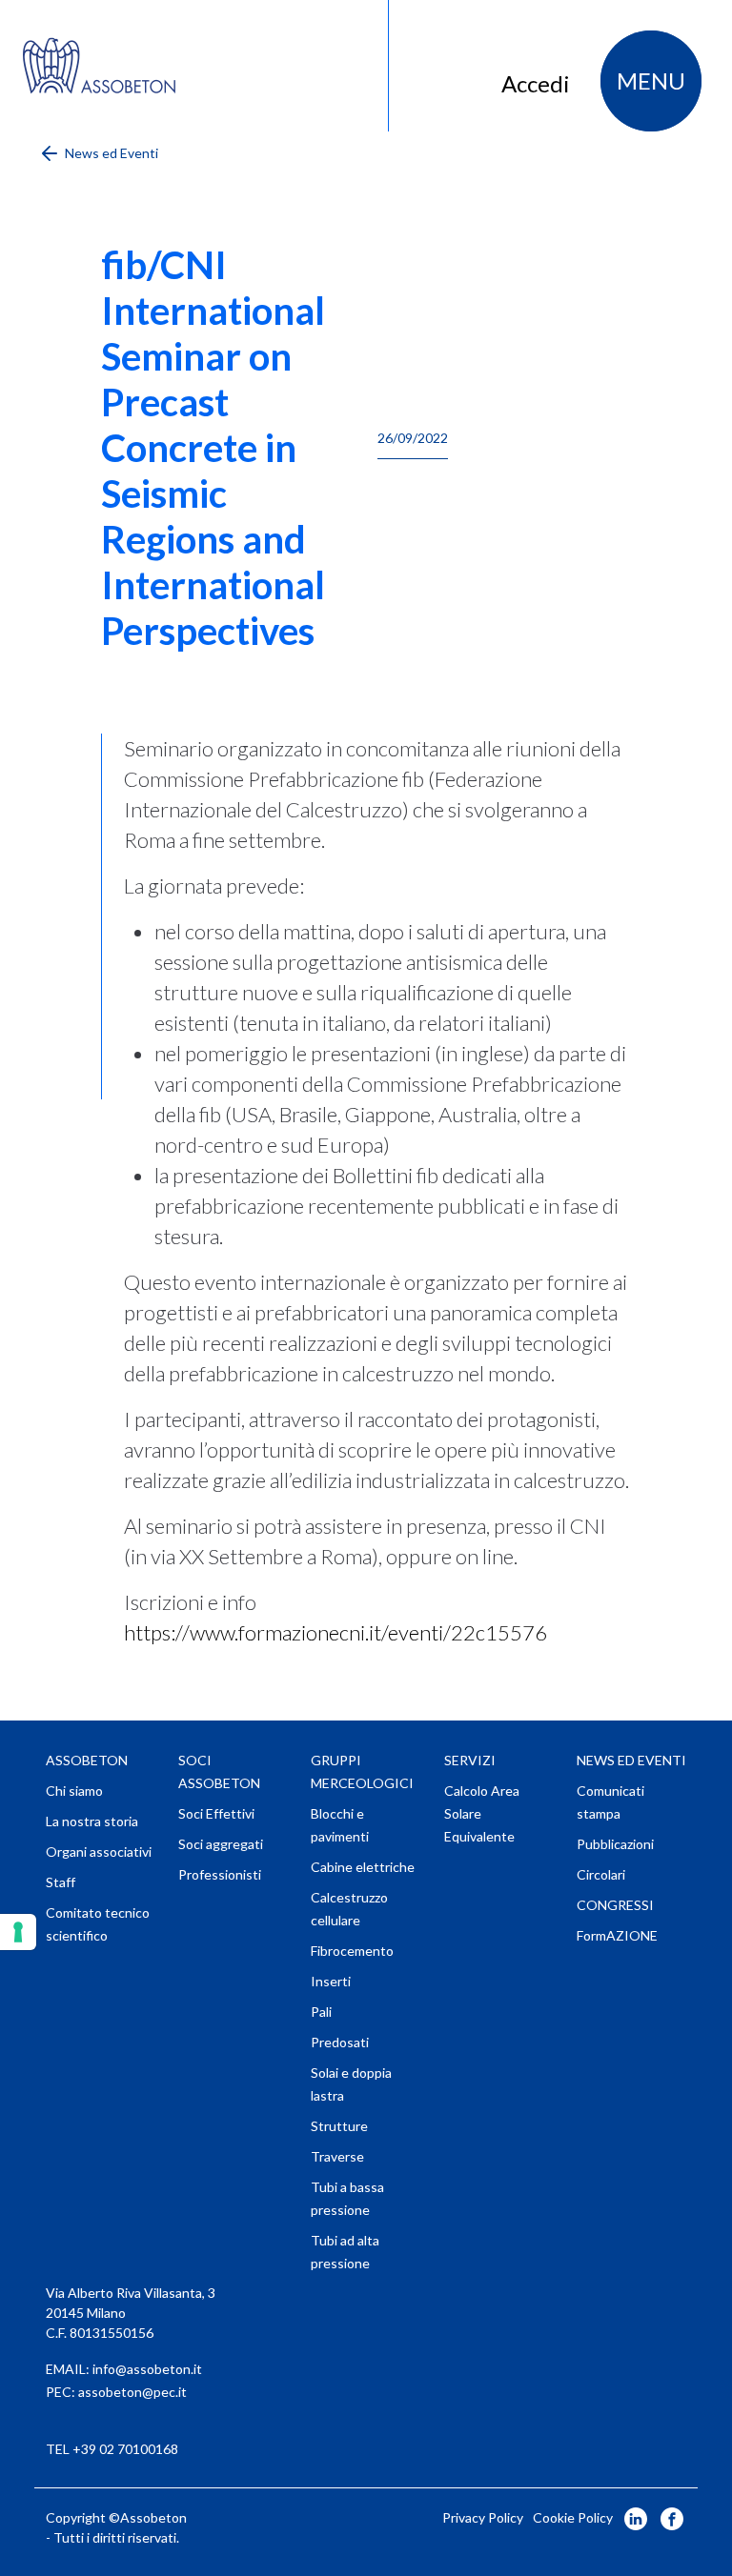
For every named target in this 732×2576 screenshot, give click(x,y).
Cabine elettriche (363, 1867)
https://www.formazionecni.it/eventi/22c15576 (335, 1632)
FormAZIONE (617, 1935)
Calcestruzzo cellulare (349, 1909)
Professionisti (220, 1874)
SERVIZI (470, 1760)
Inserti (331, 1981)
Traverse (337, 2156)
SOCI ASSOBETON (219, 1771)
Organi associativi (99, 1851)
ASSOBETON (87, 1760)
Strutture (339, 2126)
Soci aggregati (221, 1844)
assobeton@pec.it (132, 2392)
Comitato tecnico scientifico (98, 1924)
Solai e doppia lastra (351, 2084)
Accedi (536, 83)
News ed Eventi (110, 153)
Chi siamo (74, 1791)
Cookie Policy (573, 2517)
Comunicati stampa (610, 1802)
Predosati (340, 2042)
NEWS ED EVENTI (631, 1760)
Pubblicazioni (615, 1844)
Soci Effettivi (216, 1813)
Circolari (601, 1874)
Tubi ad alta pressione (345, 2252)
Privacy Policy (483, 2517)
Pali (321, 2012)
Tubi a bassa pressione (347, 2198)
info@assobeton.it (147, 2369)
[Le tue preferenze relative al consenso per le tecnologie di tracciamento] (18, 1932)
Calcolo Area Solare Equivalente (482, 1813)
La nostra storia (92, 1821)
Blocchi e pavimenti (340, 1825)
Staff (61, 1882)
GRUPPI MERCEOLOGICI (362, 1771)
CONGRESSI (615, 1905)
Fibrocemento (352, 1951)
